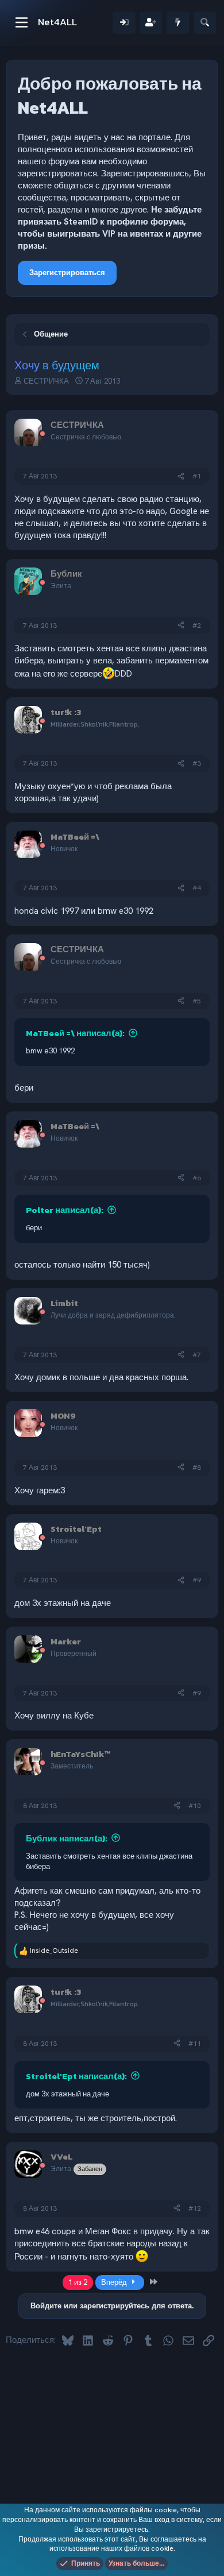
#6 (197, 1178)
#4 (197, 888)
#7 (197, 1355)
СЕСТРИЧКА (46, 381)
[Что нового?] (178, 23)
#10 (195, 1806)
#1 (197, 476)
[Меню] (22, 22)
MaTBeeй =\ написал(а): (75, 1033)
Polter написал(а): (65, 1210)
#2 (197, 625)
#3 (197, 763)
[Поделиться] (181, 476)
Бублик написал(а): (67, 1838)
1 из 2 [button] (78, 2282)
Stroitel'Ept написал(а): (76, 2076)
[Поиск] (205, 23)
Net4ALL (57, 22)
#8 (197, 1467)
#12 (195, 2208)
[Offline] (43, 435)
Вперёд (115, 2282)
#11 (195, 2044)
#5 (197, 1001)
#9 (197, 1580)
